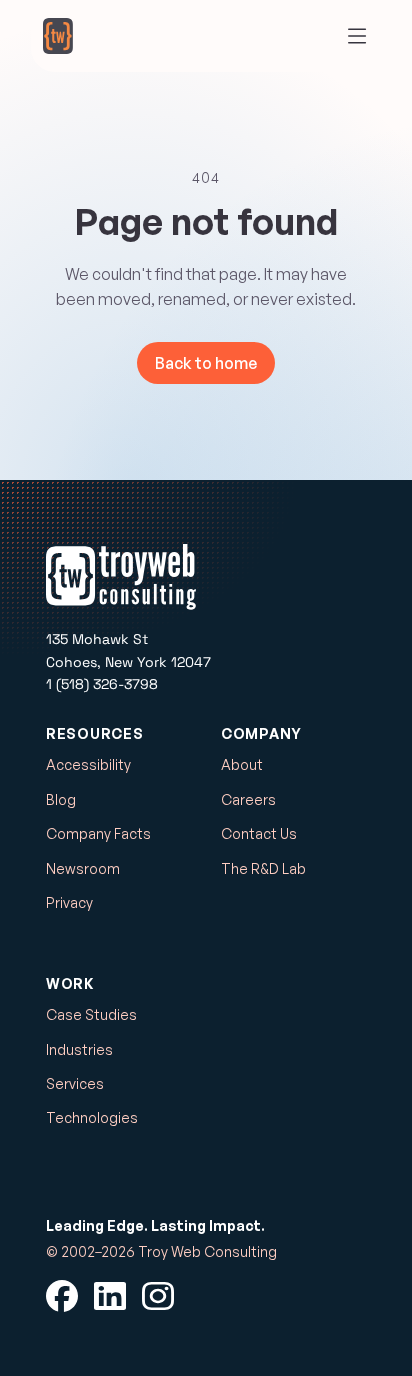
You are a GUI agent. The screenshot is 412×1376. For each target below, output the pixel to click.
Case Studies (91, 1014)
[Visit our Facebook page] (62, 1296)
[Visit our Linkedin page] (110, 1296)
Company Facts (98, 833)
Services (75, 1083)
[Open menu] (357, 36)
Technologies (92, 1117)
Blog (61, 799)
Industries (79, 1049)
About (242, 764)
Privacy (69, 902)
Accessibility (88, 764)
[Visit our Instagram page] (158, 1296)
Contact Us (259, 833)
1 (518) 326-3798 (102, 684)
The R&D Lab (263, 868)
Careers (248, 799)
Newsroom (83, 868)
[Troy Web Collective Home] (58, 36)
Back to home (206, 363)
